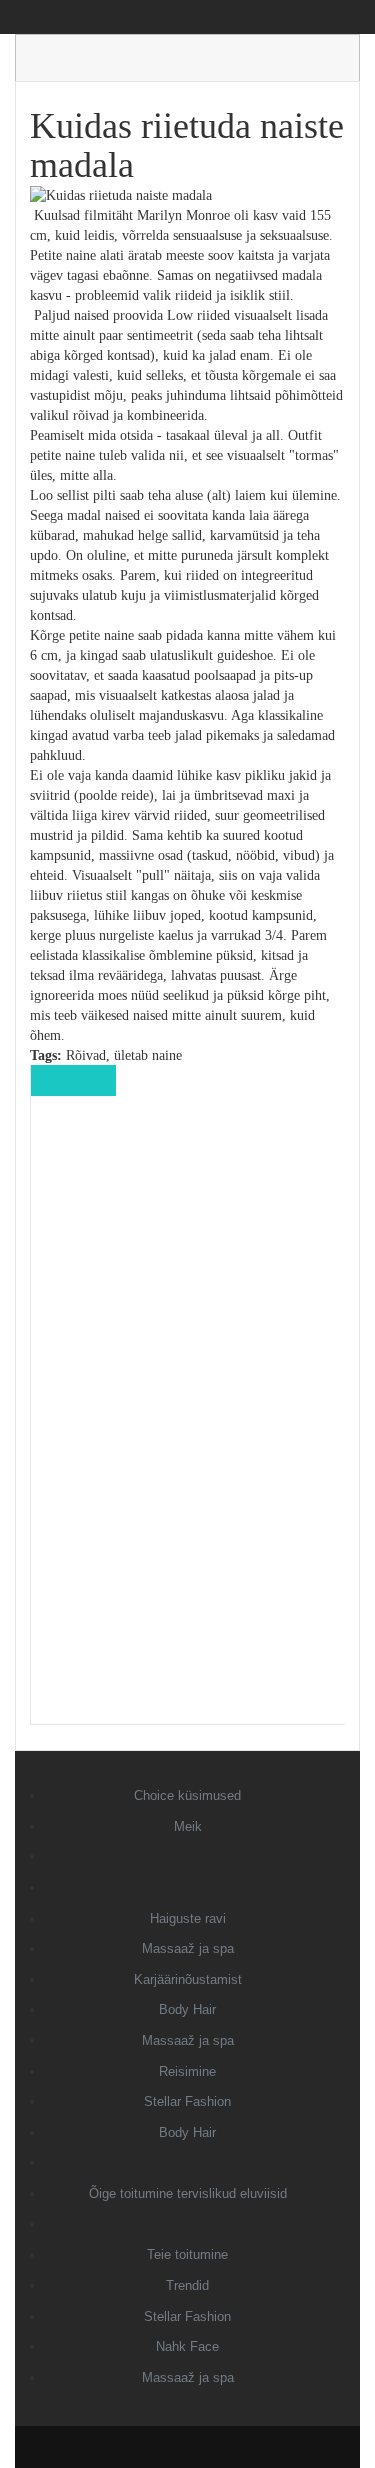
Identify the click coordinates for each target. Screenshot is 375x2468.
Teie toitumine (187, 2254)
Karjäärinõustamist (188, 1979)
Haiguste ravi (188, 1918)
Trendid (187, 2285)
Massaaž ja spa (188, 1948)
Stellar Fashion (187, 2101)
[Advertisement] (188, 1424)
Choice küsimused (187, 1795)
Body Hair (187, 2009)
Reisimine (187, 2071)
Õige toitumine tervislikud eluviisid (188, 2193)
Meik (188, 1826)
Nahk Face (187, 2346)
